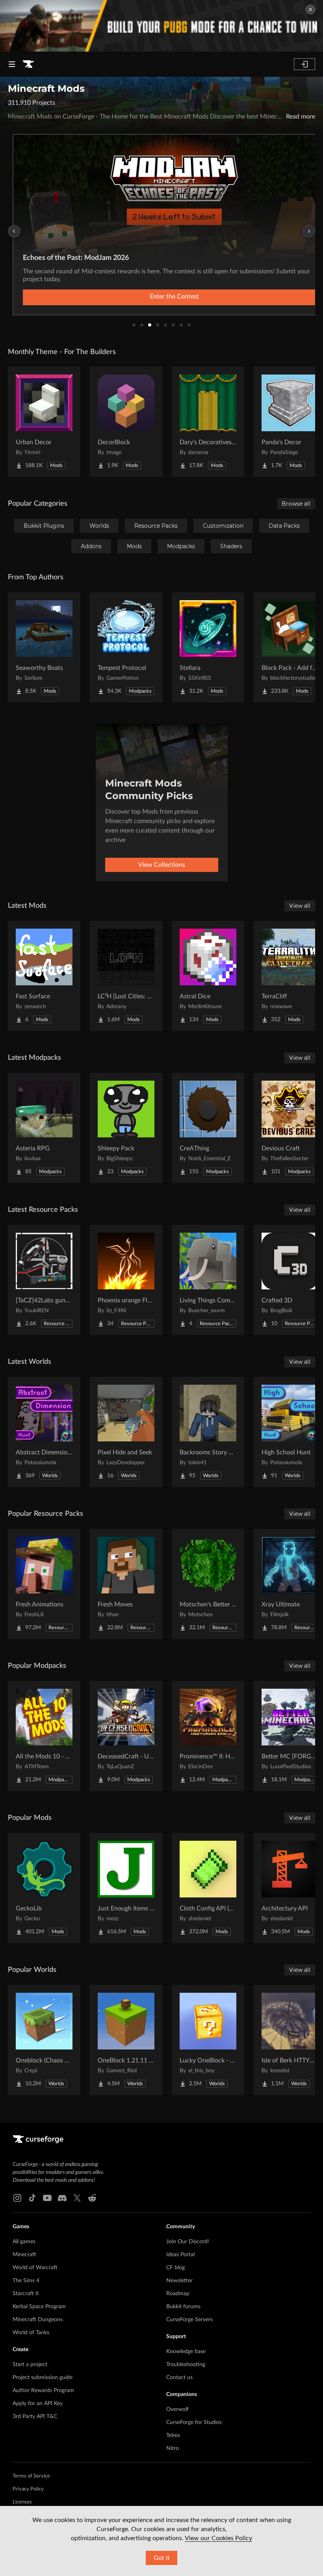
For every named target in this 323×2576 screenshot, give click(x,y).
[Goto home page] (28, 64)
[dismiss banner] (310, 9)
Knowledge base (186, 2352)
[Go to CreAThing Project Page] (208, 1128)
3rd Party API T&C (35, 2417)
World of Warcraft (35, 2268)
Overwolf (177, 2409)
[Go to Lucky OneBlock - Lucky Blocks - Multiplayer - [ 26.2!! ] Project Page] (208, 2040)
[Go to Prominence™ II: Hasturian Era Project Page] (208, 1736)
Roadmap (178, 2294)
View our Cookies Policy (218, 2538)
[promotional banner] (161, 26)
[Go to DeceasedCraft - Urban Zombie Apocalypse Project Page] (126, 1736)
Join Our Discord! (188, 2242)
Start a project (30, 2365)
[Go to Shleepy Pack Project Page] (126, 1128)
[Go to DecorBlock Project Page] (126, 422)
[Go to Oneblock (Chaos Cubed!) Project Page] (44, 2040)
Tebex (173, 2435)
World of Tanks (31, 2333)
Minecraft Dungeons (38, 2320)
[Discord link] (62, 2198)
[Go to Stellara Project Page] (208, 647)
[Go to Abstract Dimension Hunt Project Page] (44, 1432)
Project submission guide (43, 2378)
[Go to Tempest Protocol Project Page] (126, 647)
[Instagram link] (17, 2198)
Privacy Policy (28, 2489)
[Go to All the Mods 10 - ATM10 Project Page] (44, 1736)
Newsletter (179, 2281)
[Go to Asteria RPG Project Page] (44, 1128)
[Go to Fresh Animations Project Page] (44, 1584)
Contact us (179, 2378)
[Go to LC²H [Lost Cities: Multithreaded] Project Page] (126, 976)
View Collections (162, 865)
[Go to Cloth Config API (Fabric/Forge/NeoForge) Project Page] (208, 1888)
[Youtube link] (47, 2198)
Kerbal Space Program (39, 2307)
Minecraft (24, 2255)
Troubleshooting (186, 2365)
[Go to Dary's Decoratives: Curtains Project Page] (208, 422)
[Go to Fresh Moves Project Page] (126, 1584)
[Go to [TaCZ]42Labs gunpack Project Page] (44, 1280)
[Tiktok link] (32, 2198)
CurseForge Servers (189, 2320)
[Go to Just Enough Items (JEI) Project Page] (126, 1888)
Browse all (296, 504)
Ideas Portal (180, 2255)
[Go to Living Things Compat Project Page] (208, 1280)
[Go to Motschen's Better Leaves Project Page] (208, 1584)
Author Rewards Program (43, 2391)
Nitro (173, 2448)
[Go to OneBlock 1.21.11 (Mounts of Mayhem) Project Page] (126, 2040)
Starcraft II (26, 2294)
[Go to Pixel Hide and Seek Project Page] (126, 1432)
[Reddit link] (92, 2198)
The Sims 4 (26, 2281)
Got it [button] (162, 2558)
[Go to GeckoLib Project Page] (44, 1888)
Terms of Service (31, 2476)
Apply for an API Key (38, 2404)
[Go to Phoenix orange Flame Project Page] (126, 1280)
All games (24, 2242)
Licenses (22, 2502)
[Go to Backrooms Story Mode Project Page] (208, 1432)
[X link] (77, 2198)
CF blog (175, 2268)
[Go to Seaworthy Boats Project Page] (44, 647)
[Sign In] (304, 64)
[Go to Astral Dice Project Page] (208, 976)
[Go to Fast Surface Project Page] (44, 976)
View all (300, 906)
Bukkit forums (183, 2307)
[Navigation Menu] (12, 64)
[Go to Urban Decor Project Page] (44, 422)
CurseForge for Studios (194, 2422)
